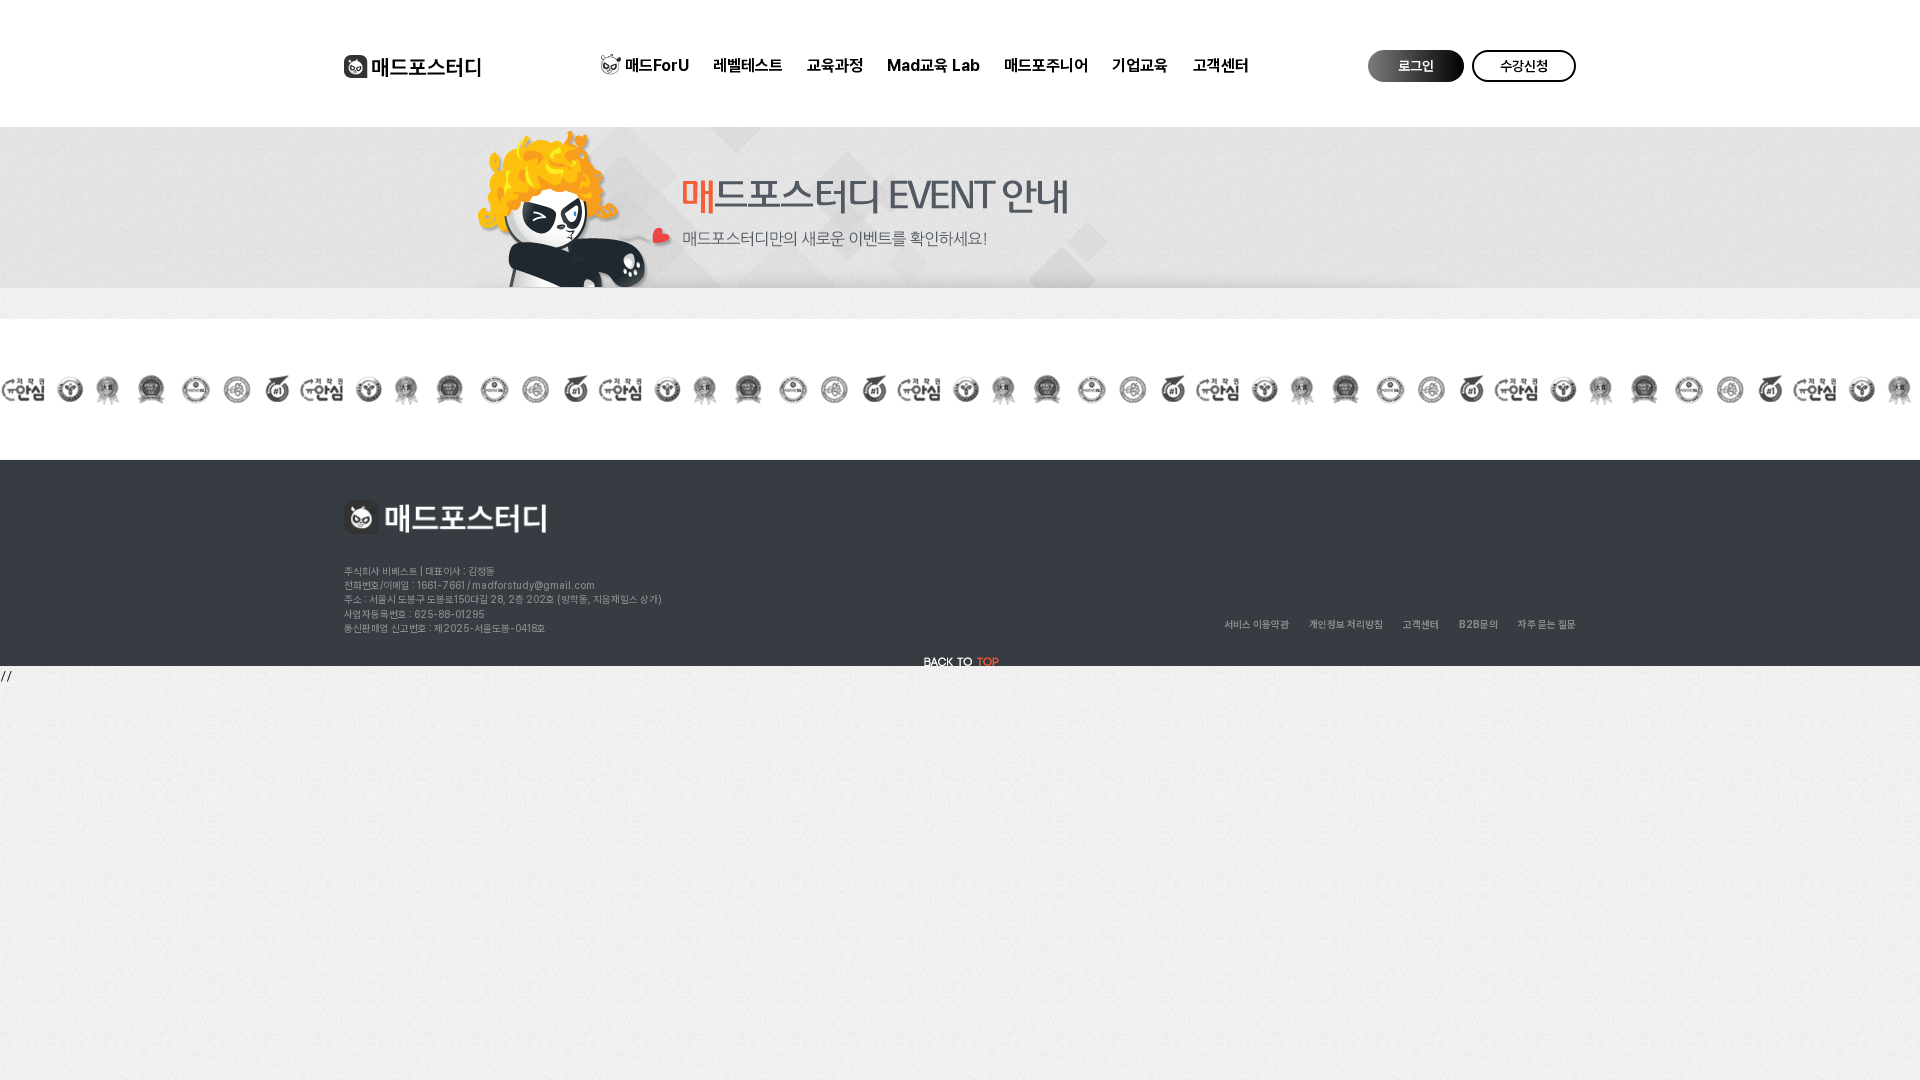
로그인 (1416, 66)
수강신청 (1524, 66)
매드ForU (657, 65)
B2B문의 (1478, 624)
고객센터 (1221, 65)
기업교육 (1140, 65)
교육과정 (835, 65)
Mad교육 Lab (933, 65)
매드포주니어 (1046, 65)
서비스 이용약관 (1256, 624)
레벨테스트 (748, 65)
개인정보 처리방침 (1346, 624)
